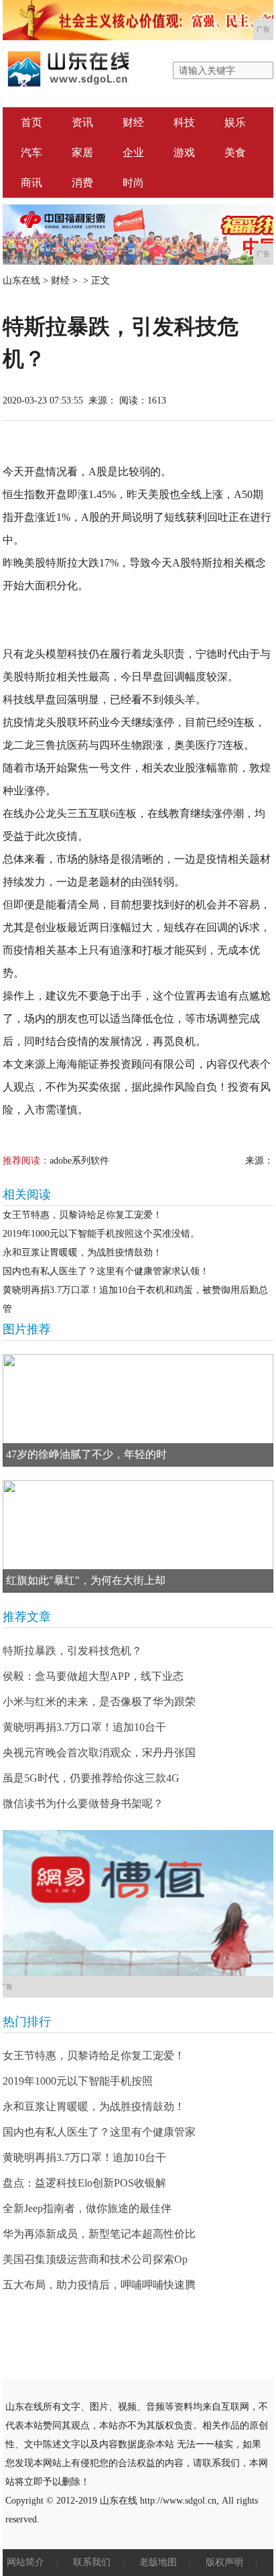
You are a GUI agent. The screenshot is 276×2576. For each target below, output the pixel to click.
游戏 (184, 152)
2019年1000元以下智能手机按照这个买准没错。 (101, 1234)
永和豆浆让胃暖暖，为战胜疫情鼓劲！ (82, 1252)
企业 (133, 152)
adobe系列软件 (79, 1161)
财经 (133, 122)
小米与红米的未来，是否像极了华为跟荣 (99, 1702)
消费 (82, 183)
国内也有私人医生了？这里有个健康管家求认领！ (106, 1271)
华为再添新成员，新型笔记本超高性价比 (99, 2234)
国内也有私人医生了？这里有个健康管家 (99, 2132)
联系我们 (92, 2562)
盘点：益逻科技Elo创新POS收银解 (84, 2183)
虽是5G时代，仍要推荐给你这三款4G (91, 1778)
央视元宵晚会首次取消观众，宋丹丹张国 (99, 1753)
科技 (184, 122)
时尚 (133, 183)
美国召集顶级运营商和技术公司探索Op (95, 2259)
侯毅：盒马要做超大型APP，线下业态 (93, 1676)
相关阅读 (27, 1194)
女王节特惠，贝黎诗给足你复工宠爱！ (82, 1215)
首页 (31, 122)
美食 (235, 152)
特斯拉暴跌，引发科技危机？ (72, 1651)
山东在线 (21, 281)
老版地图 (158, 2562)
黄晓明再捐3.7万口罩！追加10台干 (84, 1727)
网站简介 (25, 2562)
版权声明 (224, 2562)
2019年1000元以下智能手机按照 (78, 2081)
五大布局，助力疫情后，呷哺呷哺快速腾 (99, 2285)
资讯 (82, 122)
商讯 (31, 183)
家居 (82, 152)
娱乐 (235, 122)
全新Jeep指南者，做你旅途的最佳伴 (87, 2208)
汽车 (31, 152)
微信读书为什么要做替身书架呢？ (83, 1803)
